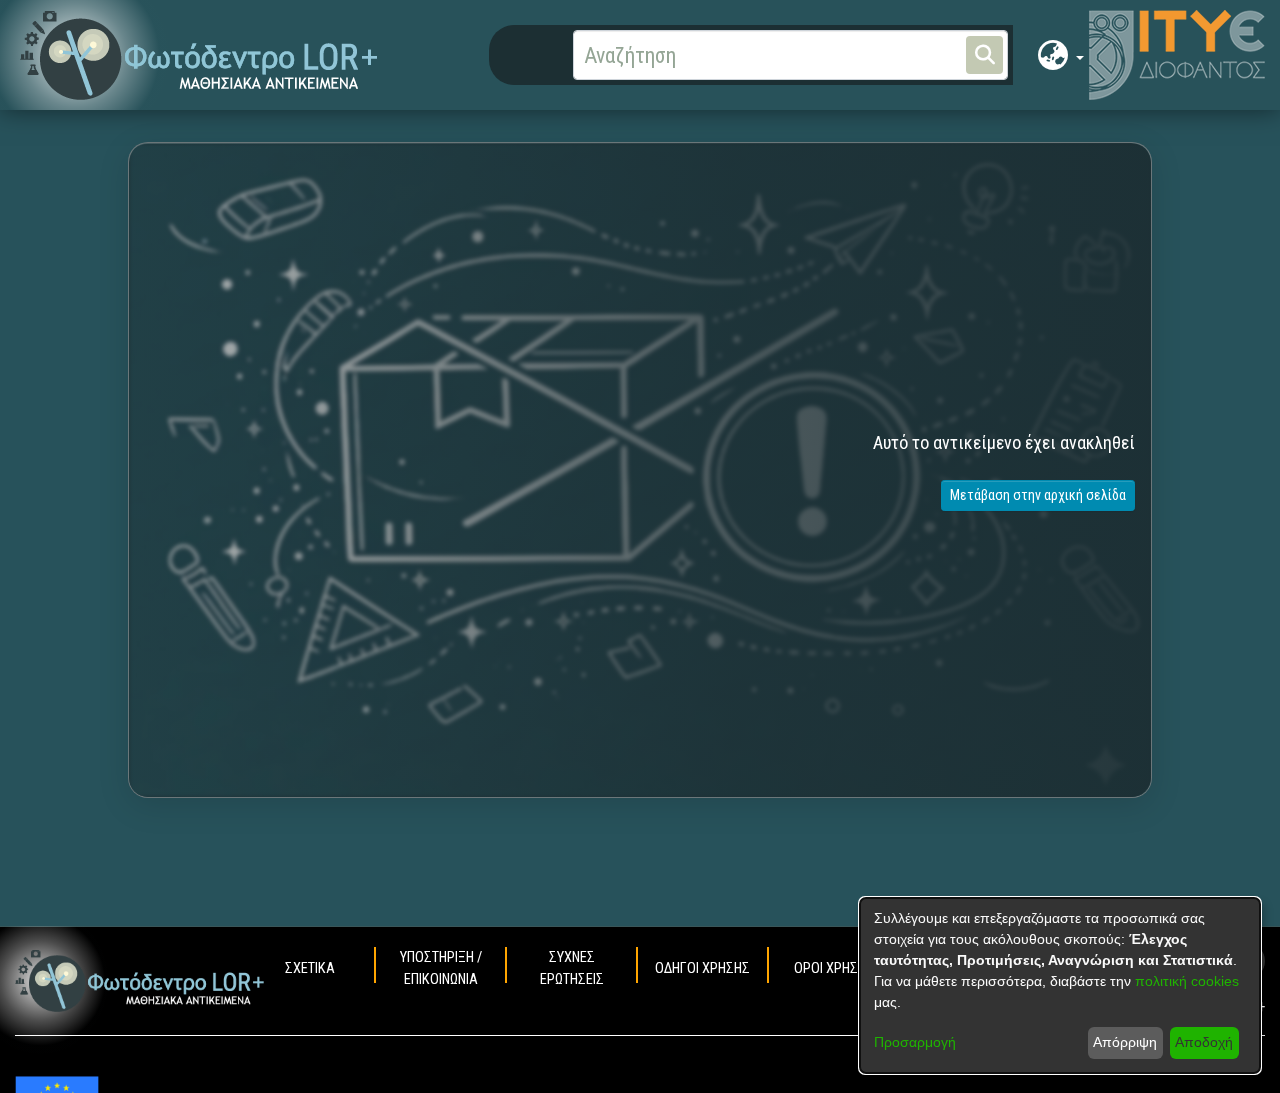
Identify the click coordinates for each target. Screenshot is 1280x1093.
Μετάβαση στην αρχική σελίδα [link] (1038, 495)
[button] (199, 55)
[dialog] (1060, 985)
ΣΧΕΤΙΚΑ (310, 968)
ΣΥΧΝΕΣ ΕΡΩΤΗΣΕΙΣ (572, 968)
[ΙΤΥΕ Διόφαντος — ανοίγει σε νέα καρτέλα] (1177, 55)
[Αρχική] (140, 981)
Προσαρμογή (915, 1042)
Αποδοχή (1204, 1042)
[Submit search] (984, 55)
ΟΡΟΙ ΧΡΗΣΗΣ (834, 968)
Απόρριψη (1125, 1042)
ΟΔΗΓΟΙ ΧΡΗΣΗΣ (702, 968)
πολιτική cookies (1187, 981)
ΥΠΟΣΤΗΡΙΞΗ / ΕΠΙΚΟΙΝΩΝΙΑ (441, 968)
